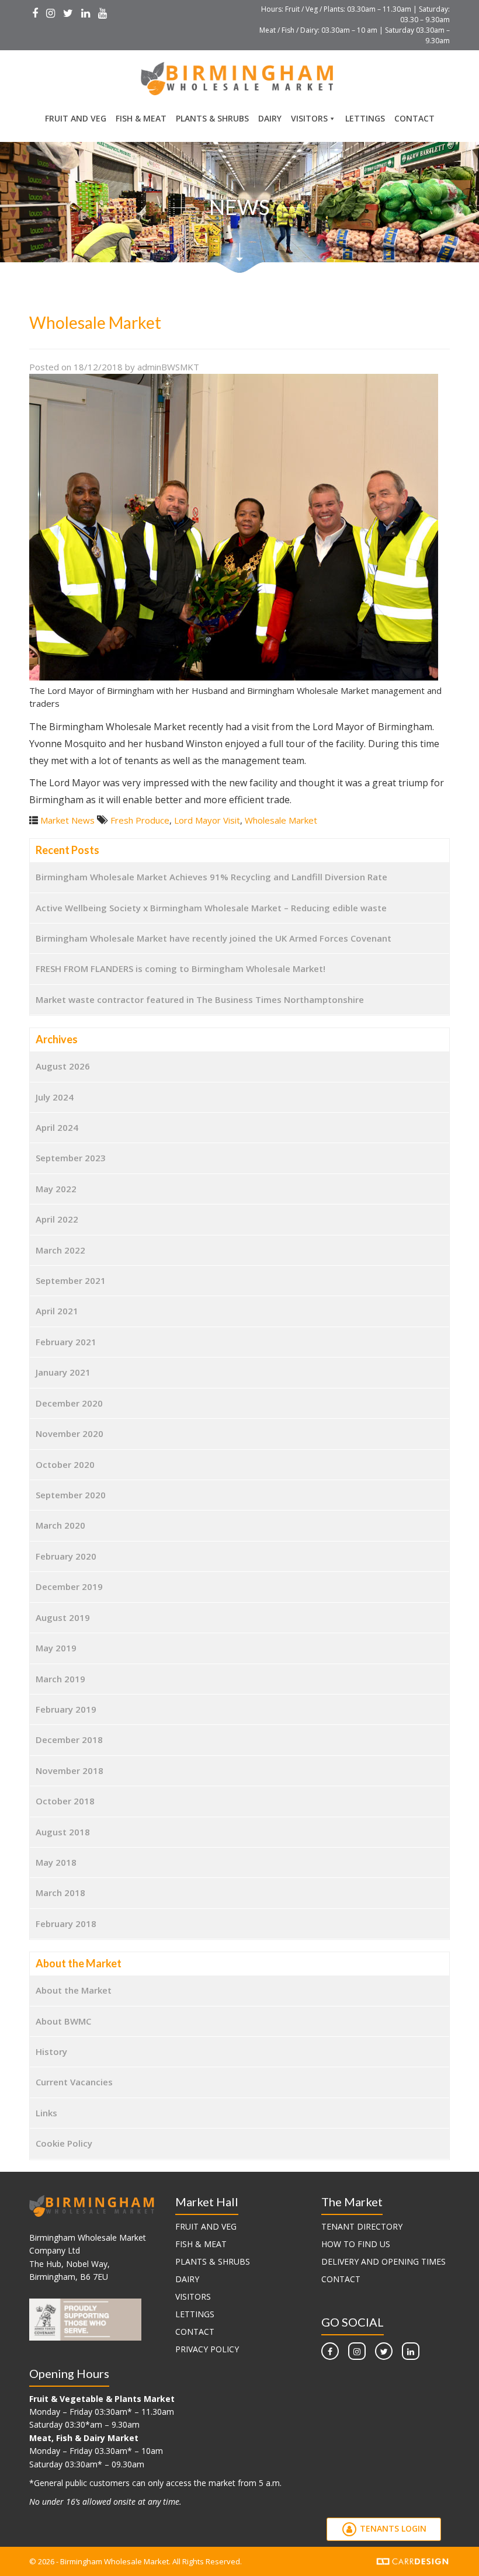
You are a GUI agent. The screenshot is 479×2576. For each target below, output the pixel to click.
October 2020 (65, 1464)
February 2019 (66, 1709)
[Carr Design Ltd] (413, 2560)
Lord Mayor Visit (207, 820)
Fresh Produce (140, 820)
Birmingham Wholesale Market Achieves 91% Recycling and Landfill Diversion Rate (211, 877)
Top (451, 2548)
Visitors (309, 118)
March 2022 (60, 1250)
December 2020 (69, 1403)
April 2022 (57, 1219)
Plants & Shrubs (212, 118)
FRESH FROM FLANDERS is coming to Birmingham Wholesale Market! (181, 968)
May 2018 (56, 1862)
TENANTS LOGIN (392, 2528)
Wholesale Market (281, 820)
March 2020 (60, 1525)
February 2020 (66, 1556)
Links (46, 2113)
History (51, 2051)
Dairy (270, 118)
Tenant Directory (362, 2226)
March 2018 (60, 1893)
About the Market (74, 1990)
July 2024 (55, 1097)
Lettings (365, 118)
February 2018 (66, 1924)
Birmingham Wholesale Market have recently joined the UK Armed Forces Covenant (214, 938)
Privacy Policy (207, 2349)
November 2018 (70, 1770)
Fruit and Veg (76, 118)
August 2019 (63, 1617)
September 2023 (71, 1158)
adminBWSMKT (168, 367)
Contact (414, 118)
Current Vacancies (74, 2082)
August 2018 (63, 1832)
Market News (67, 820)
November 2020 (70, 1433)
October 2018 (65, 1801)
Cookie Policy (64, 2143)
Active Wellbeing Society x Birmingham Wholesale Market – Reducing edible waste (211, 908)
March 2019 (60, 1679)
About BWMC (63, 2021)
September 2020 (71, 1495)
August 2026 (63, 1066)
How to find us (356, 2244)
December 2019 (69, 1586)
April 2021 (57, 1311)
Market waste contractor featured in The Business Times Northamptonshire (200, 999)
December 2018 (69, 1740)
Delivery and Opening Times (383, 2261)
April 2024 (57, 1127)
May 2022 (56, 1189)
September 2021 (71, 1280)
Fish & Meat (141, 118)
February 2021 (66, 1342)
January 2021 (63, 1372)
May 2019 (56, 1648)
